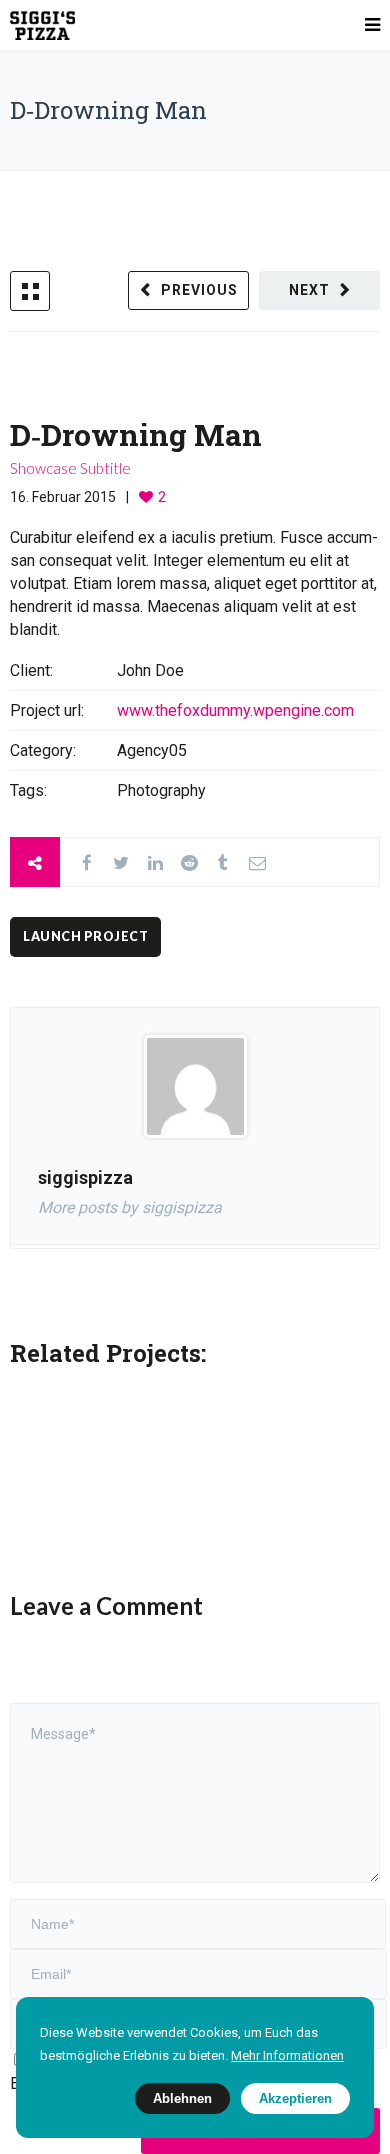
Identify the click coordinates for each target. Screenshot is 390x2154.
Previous (199, 290)
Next (309, 290)
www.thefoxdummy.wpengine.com (235, 710)
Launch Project (85, 936)
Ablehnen (182, 2098)
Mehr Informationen (287, 2055)
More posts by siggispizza (130, 1207)
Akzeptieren (295, 2098)
